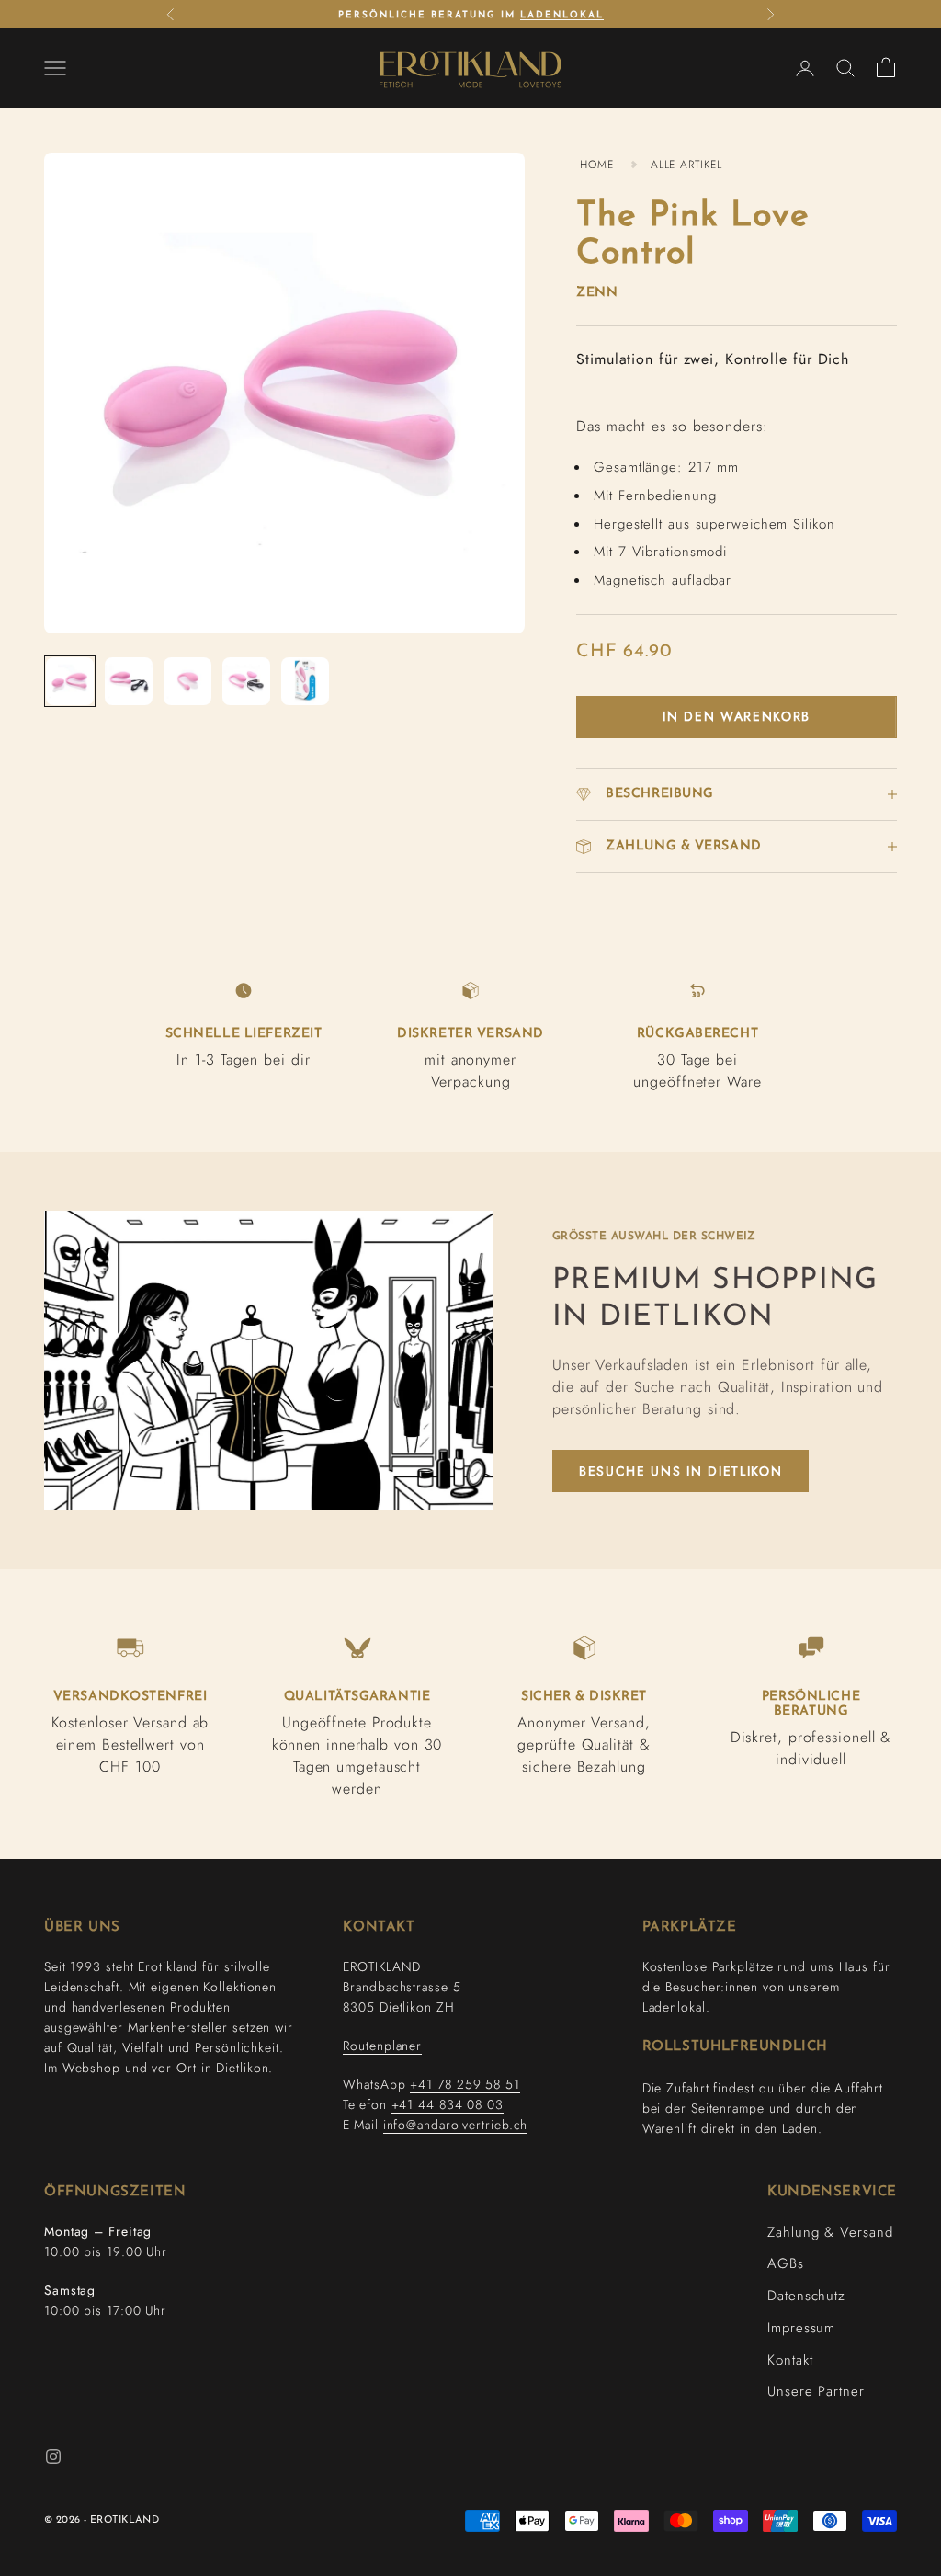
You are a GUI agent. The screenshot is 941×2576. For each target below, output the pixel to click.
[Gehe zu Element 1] (70, 681)
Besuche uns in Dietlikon (680, 1471)
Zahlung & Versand (830, 2232)
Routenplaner (382, 2046)
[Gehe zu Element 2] (129, 681)
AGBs (786, 2263)
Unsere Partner (816, 2391)
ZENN (597, 293)
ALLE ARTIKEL (686, 165)
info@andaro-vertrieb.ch (456, 2125)
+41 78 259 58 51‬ (465, 2084)
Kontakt (790, 2360)
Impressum (801, 2328)
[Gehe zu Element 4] (246, 681)
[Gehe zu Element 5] (305, 681)
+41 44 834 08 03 (448, 2104)
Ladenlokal (562, 15)
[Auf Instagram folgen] (53, 2456)
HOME (597, 165)
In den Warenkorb (737, 716)
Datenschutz (806, 2296)
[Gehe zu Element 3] (187, 681)
